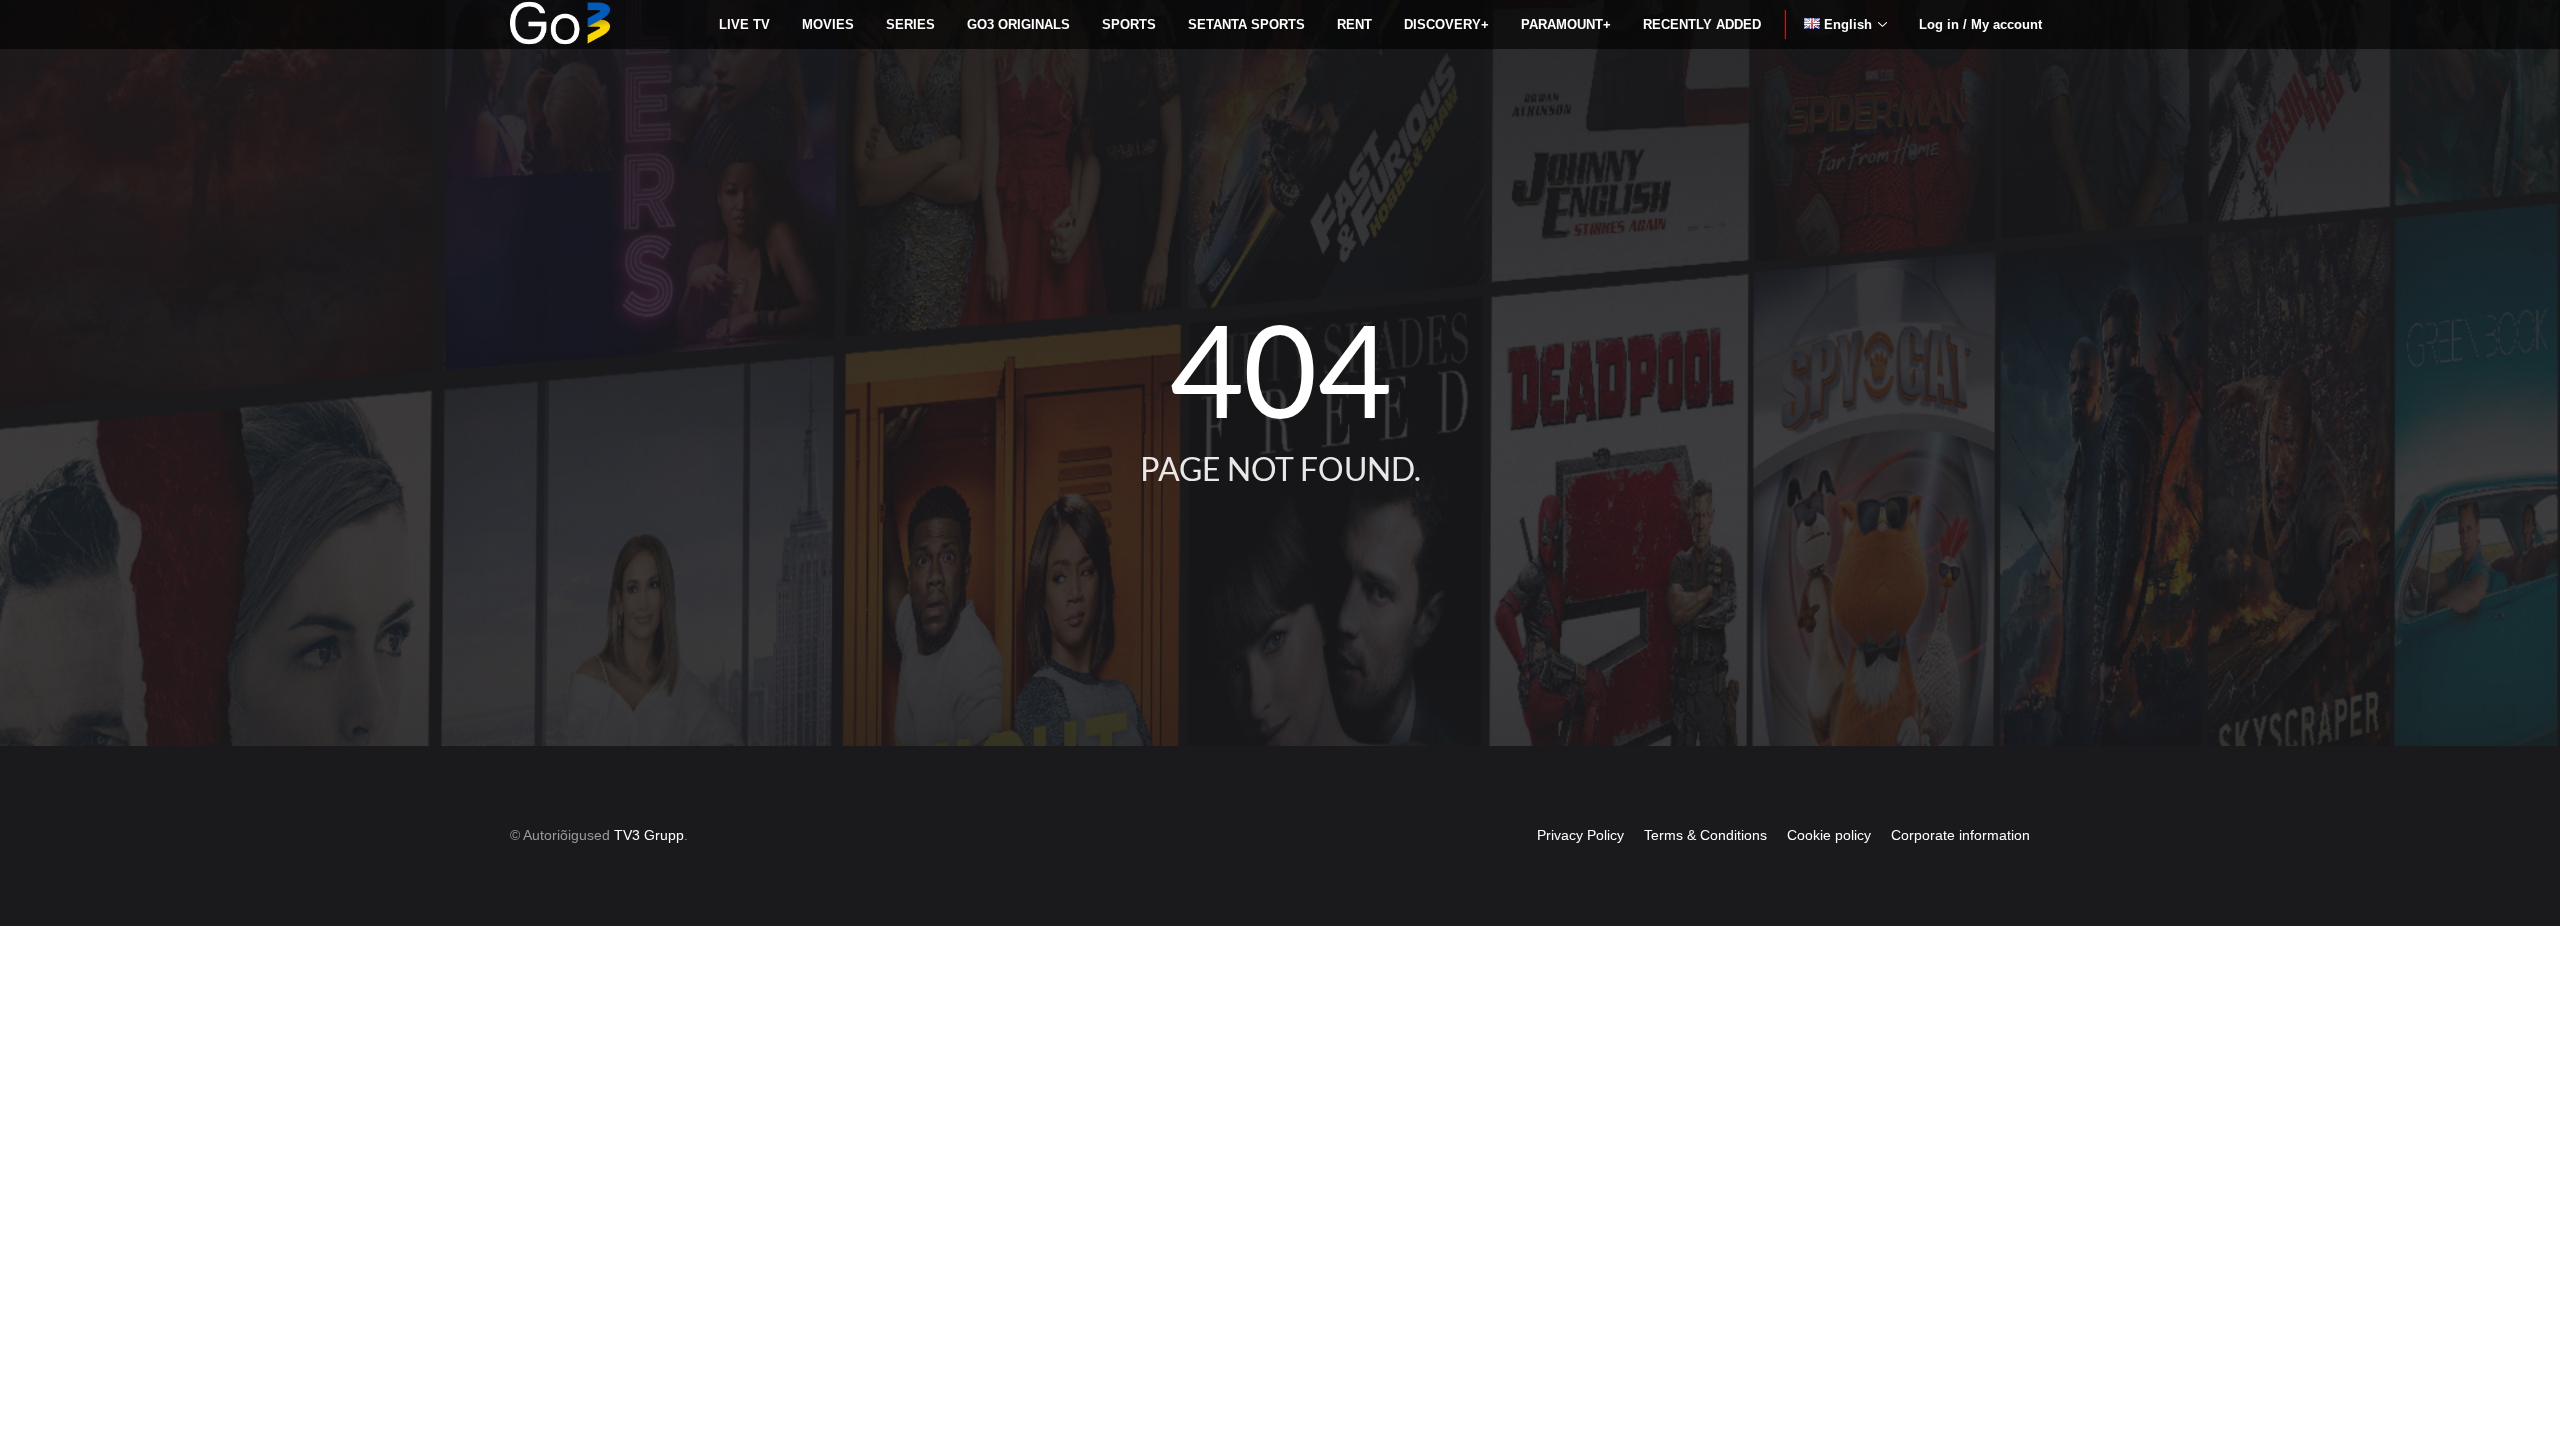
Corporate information (1960, 835)
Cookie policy (1829, 835)
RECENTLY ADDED (1702, 24)
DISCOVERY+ (1446, 24)
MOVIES (828, 24)
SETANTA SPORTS (1246, 24)
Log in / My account (1980, 24)
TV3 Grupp (649, 835)
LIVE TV (744, 24)
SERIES (910, 24)
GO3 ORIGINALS (1018, 24)
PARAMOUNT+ (1566, 24)
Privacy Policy (1580, 835)
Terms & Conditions (1705, 835)
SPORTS (1129, 24)
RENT (1354, 24)
